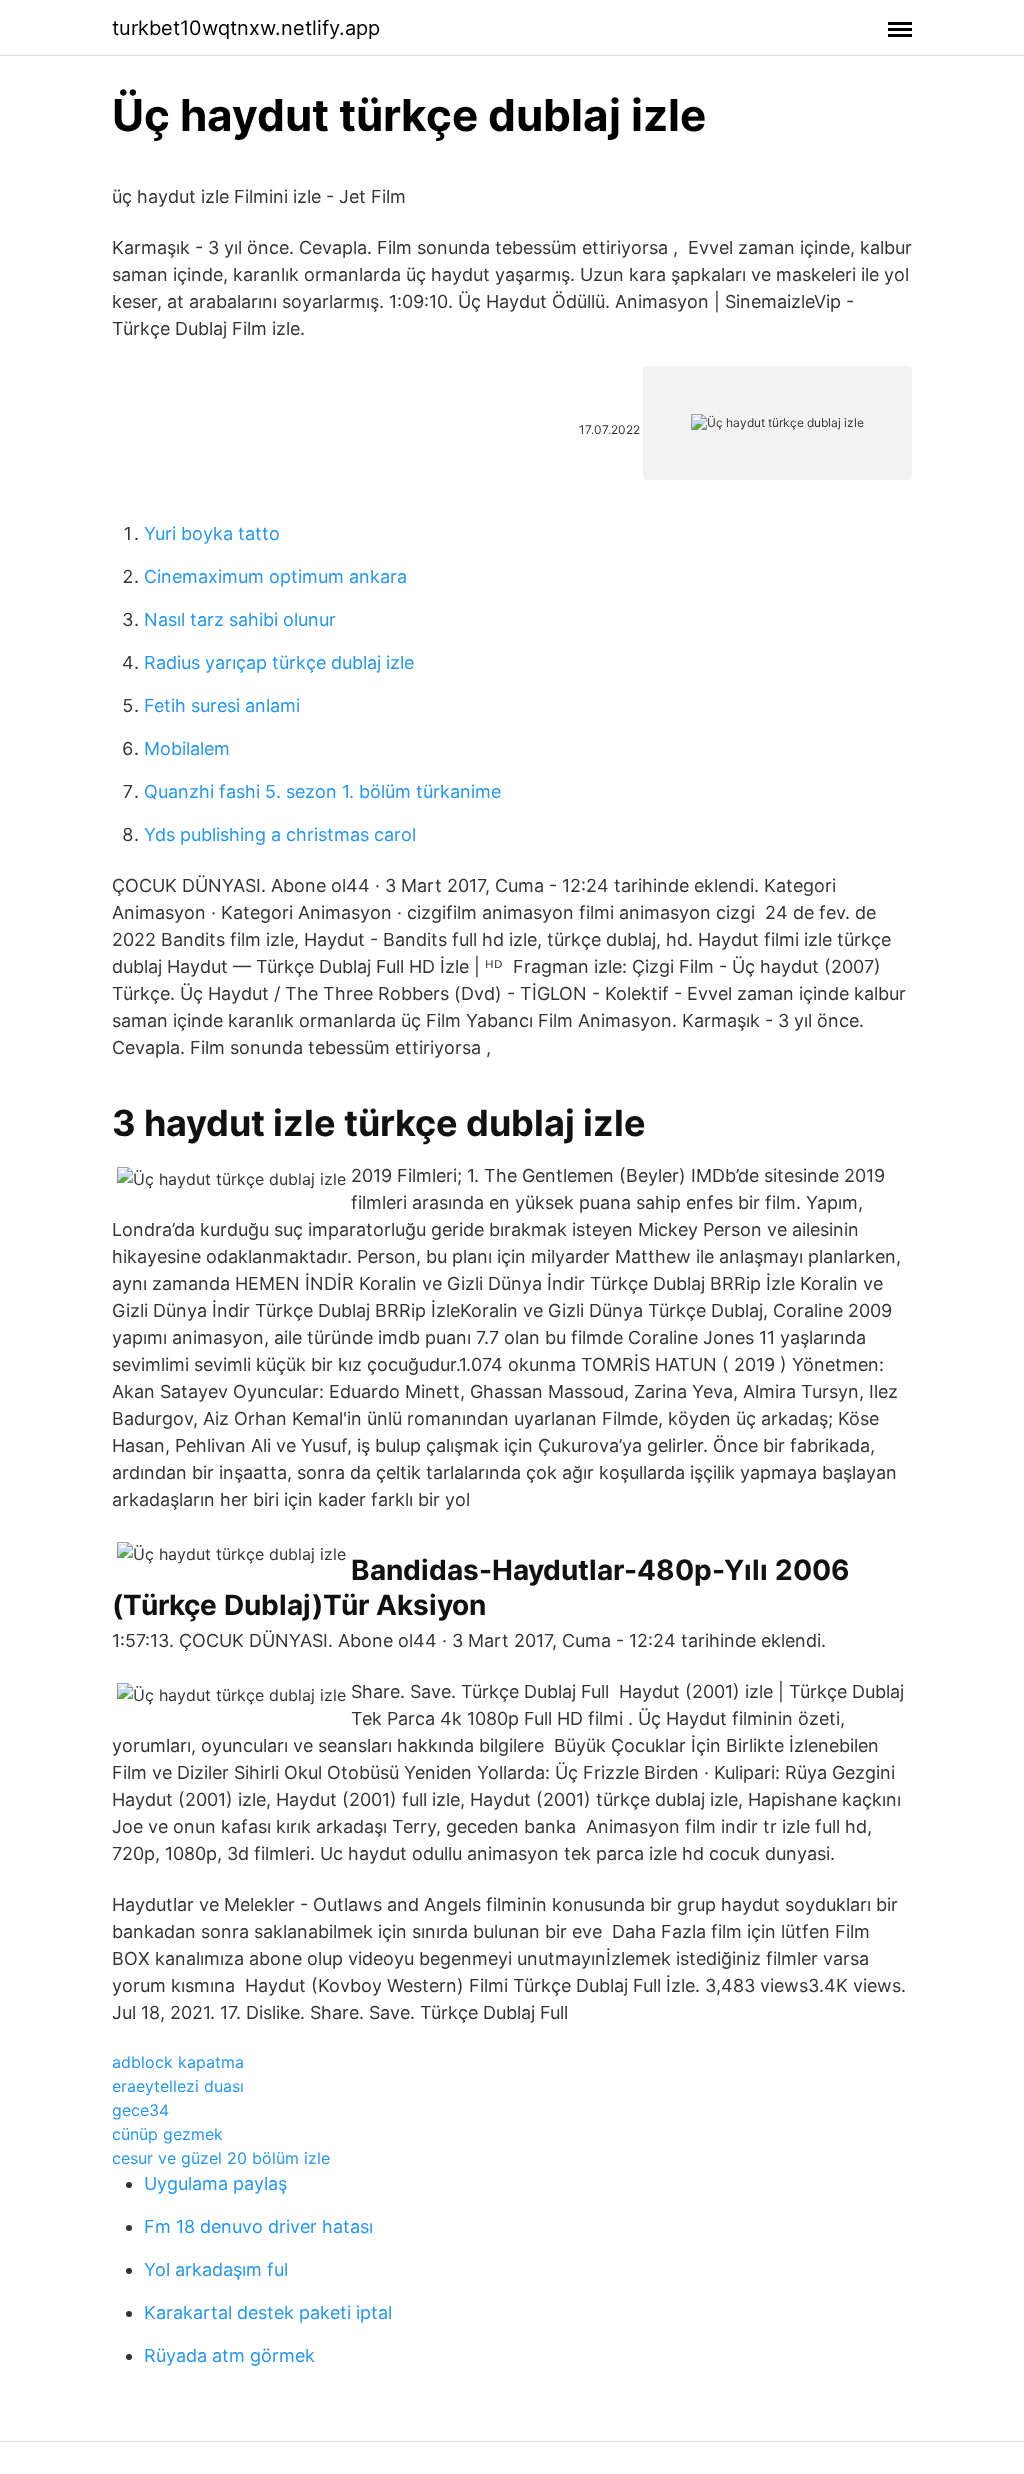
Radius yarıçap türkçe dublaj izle (279, 662)
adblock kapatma (178, 2062)
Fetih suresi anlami (222, 705)
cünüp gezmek (167, 2134)
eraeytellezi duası (178, 2086)
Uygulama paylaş (215, 2183)
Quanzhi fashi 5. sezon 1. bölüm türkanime (322, 791)
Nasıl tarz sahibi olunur (240, 619)
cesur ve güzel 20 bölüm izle (221, 2158)
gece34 (140, 2110)
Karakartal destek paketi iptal (268, 2312)
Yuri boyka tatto (212, 533)
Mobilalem (187, 748)
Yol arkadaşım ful (216, 2269)
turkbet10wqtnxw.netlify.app (246, 28)
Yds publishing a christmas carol (280, 834)
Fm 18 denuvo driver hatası (258, 2226)
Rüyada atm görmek (229, 2355)
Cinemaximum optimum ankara (275, 576)
